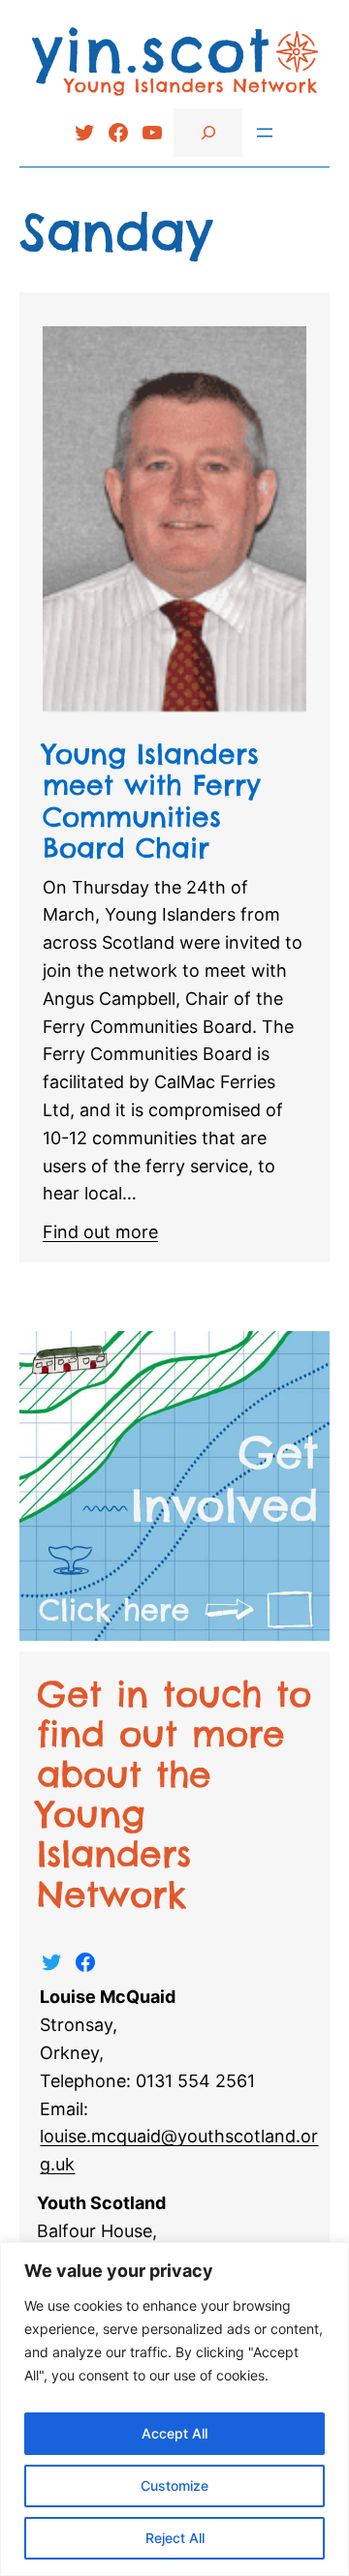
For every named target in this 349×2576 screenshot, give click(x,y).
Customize (174, 2485)
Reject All (175, 2538)
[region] (174, 2409)
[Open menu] (265, 133)
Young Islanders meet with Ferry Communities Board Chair (152, 801)
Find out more (100, 1232)
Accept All (174, 2433)
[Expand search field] (208, 132)
